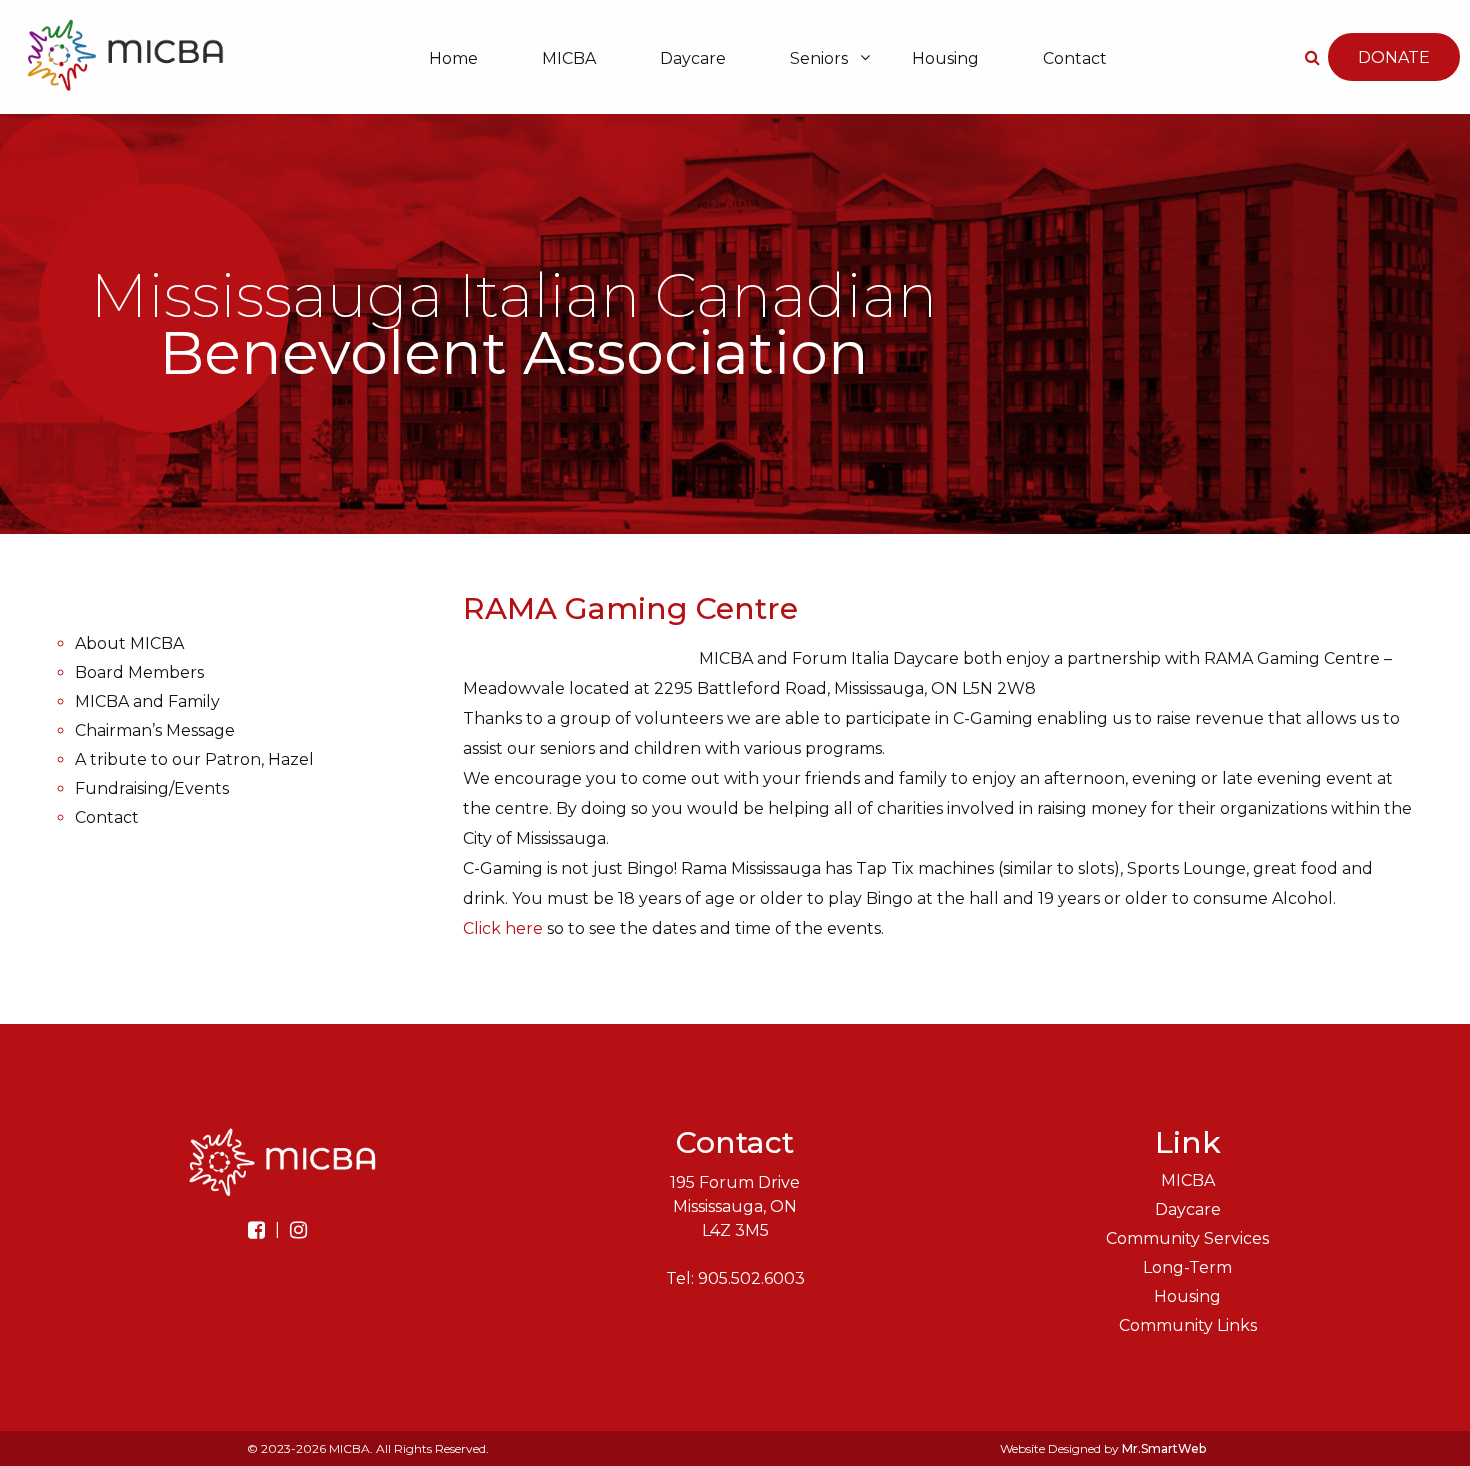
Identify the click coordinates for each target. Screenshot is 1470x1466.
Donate (1394, 57)
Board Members (139, 672)
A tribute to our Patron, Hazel (194, 759)
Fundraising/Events (152, 788)
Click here (503, 928)
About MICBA (129, 643)
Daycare (693, 58)
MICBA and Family (147, 701)
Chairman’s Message (155, 730)
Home (453, 58)
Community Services (1187, 1238)
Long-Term (1187, 1267)
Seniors (819, 58)
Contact (1075, 58)
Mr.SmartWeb (1164, 1448)
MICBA (569, 58)
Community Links (1188, 1325)
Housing (945, 58)
